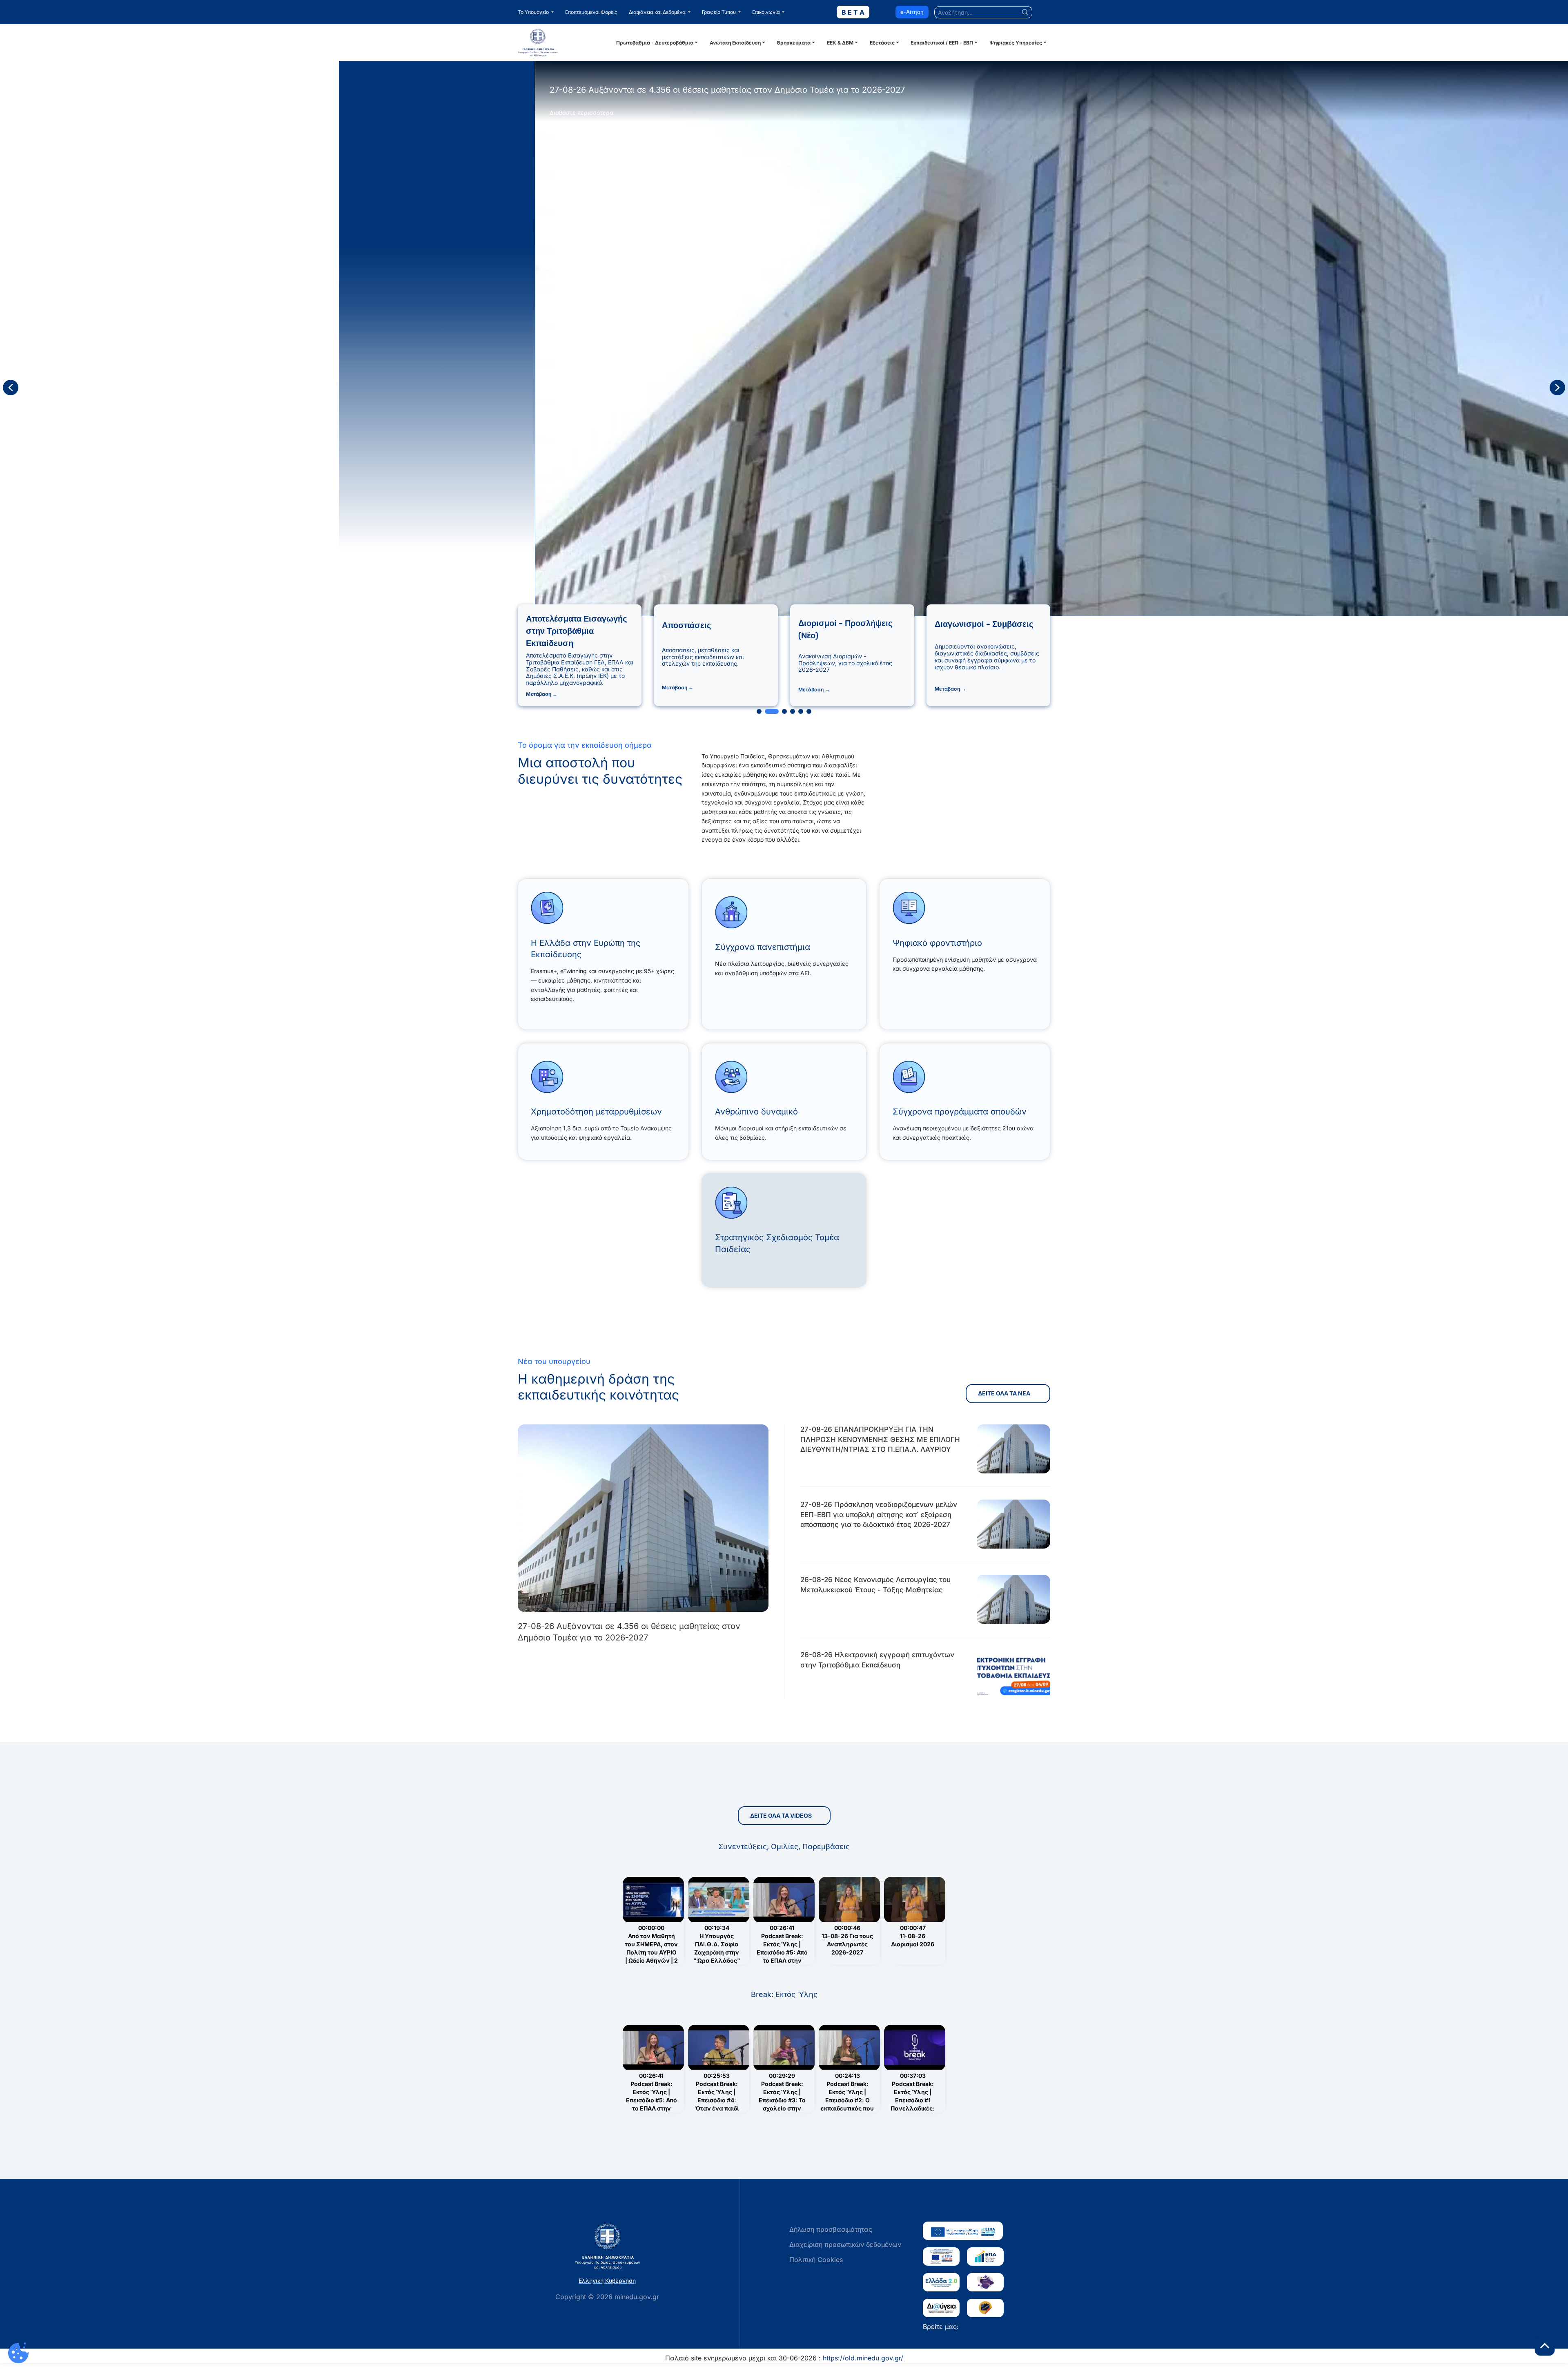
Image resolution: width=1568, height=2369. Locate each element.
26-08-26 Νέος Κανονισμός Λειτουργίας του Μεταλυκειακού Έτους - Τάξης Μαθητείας (875, 1585)
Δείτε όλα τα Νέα (1005, 1393)
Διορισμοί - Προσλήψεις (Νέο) (845, 629)
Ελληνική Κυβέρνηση (607, 2281)
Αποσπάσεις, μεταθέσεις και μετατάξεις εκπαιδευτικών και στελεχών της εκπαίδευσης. (703, 657)
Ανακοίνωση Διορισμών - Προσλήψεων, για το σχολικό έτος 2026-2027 (845, 663)
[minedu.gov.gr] (566, 42)
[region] (784, 388)
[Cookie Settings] (18, 2353)
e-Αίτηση (912, 12)
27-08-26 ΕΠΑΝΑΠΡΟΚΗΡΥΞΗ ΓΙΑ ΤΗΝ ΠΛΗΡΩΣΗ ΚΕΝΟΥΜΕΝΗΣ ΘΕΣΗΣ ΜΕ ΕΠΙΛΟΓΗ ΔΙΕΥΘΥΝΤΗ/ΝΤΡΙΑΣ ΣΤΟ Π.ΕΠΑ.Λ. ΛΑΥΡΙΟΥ (880, 1439)
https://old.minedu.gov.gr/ (863, 2358)
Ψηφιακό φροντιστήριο (937, 943)
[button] (536, 12)
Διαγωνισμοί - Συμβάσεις (984, 624)
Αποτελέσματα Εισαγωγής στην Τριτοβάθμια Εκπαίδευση (576, 631)
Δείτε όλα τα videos (781, 1815)
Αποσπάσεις (686, 625)
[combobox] (983, 12)
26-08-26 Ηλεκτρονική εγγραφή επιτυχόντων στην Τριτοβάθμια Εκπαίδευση (877, 1660)
